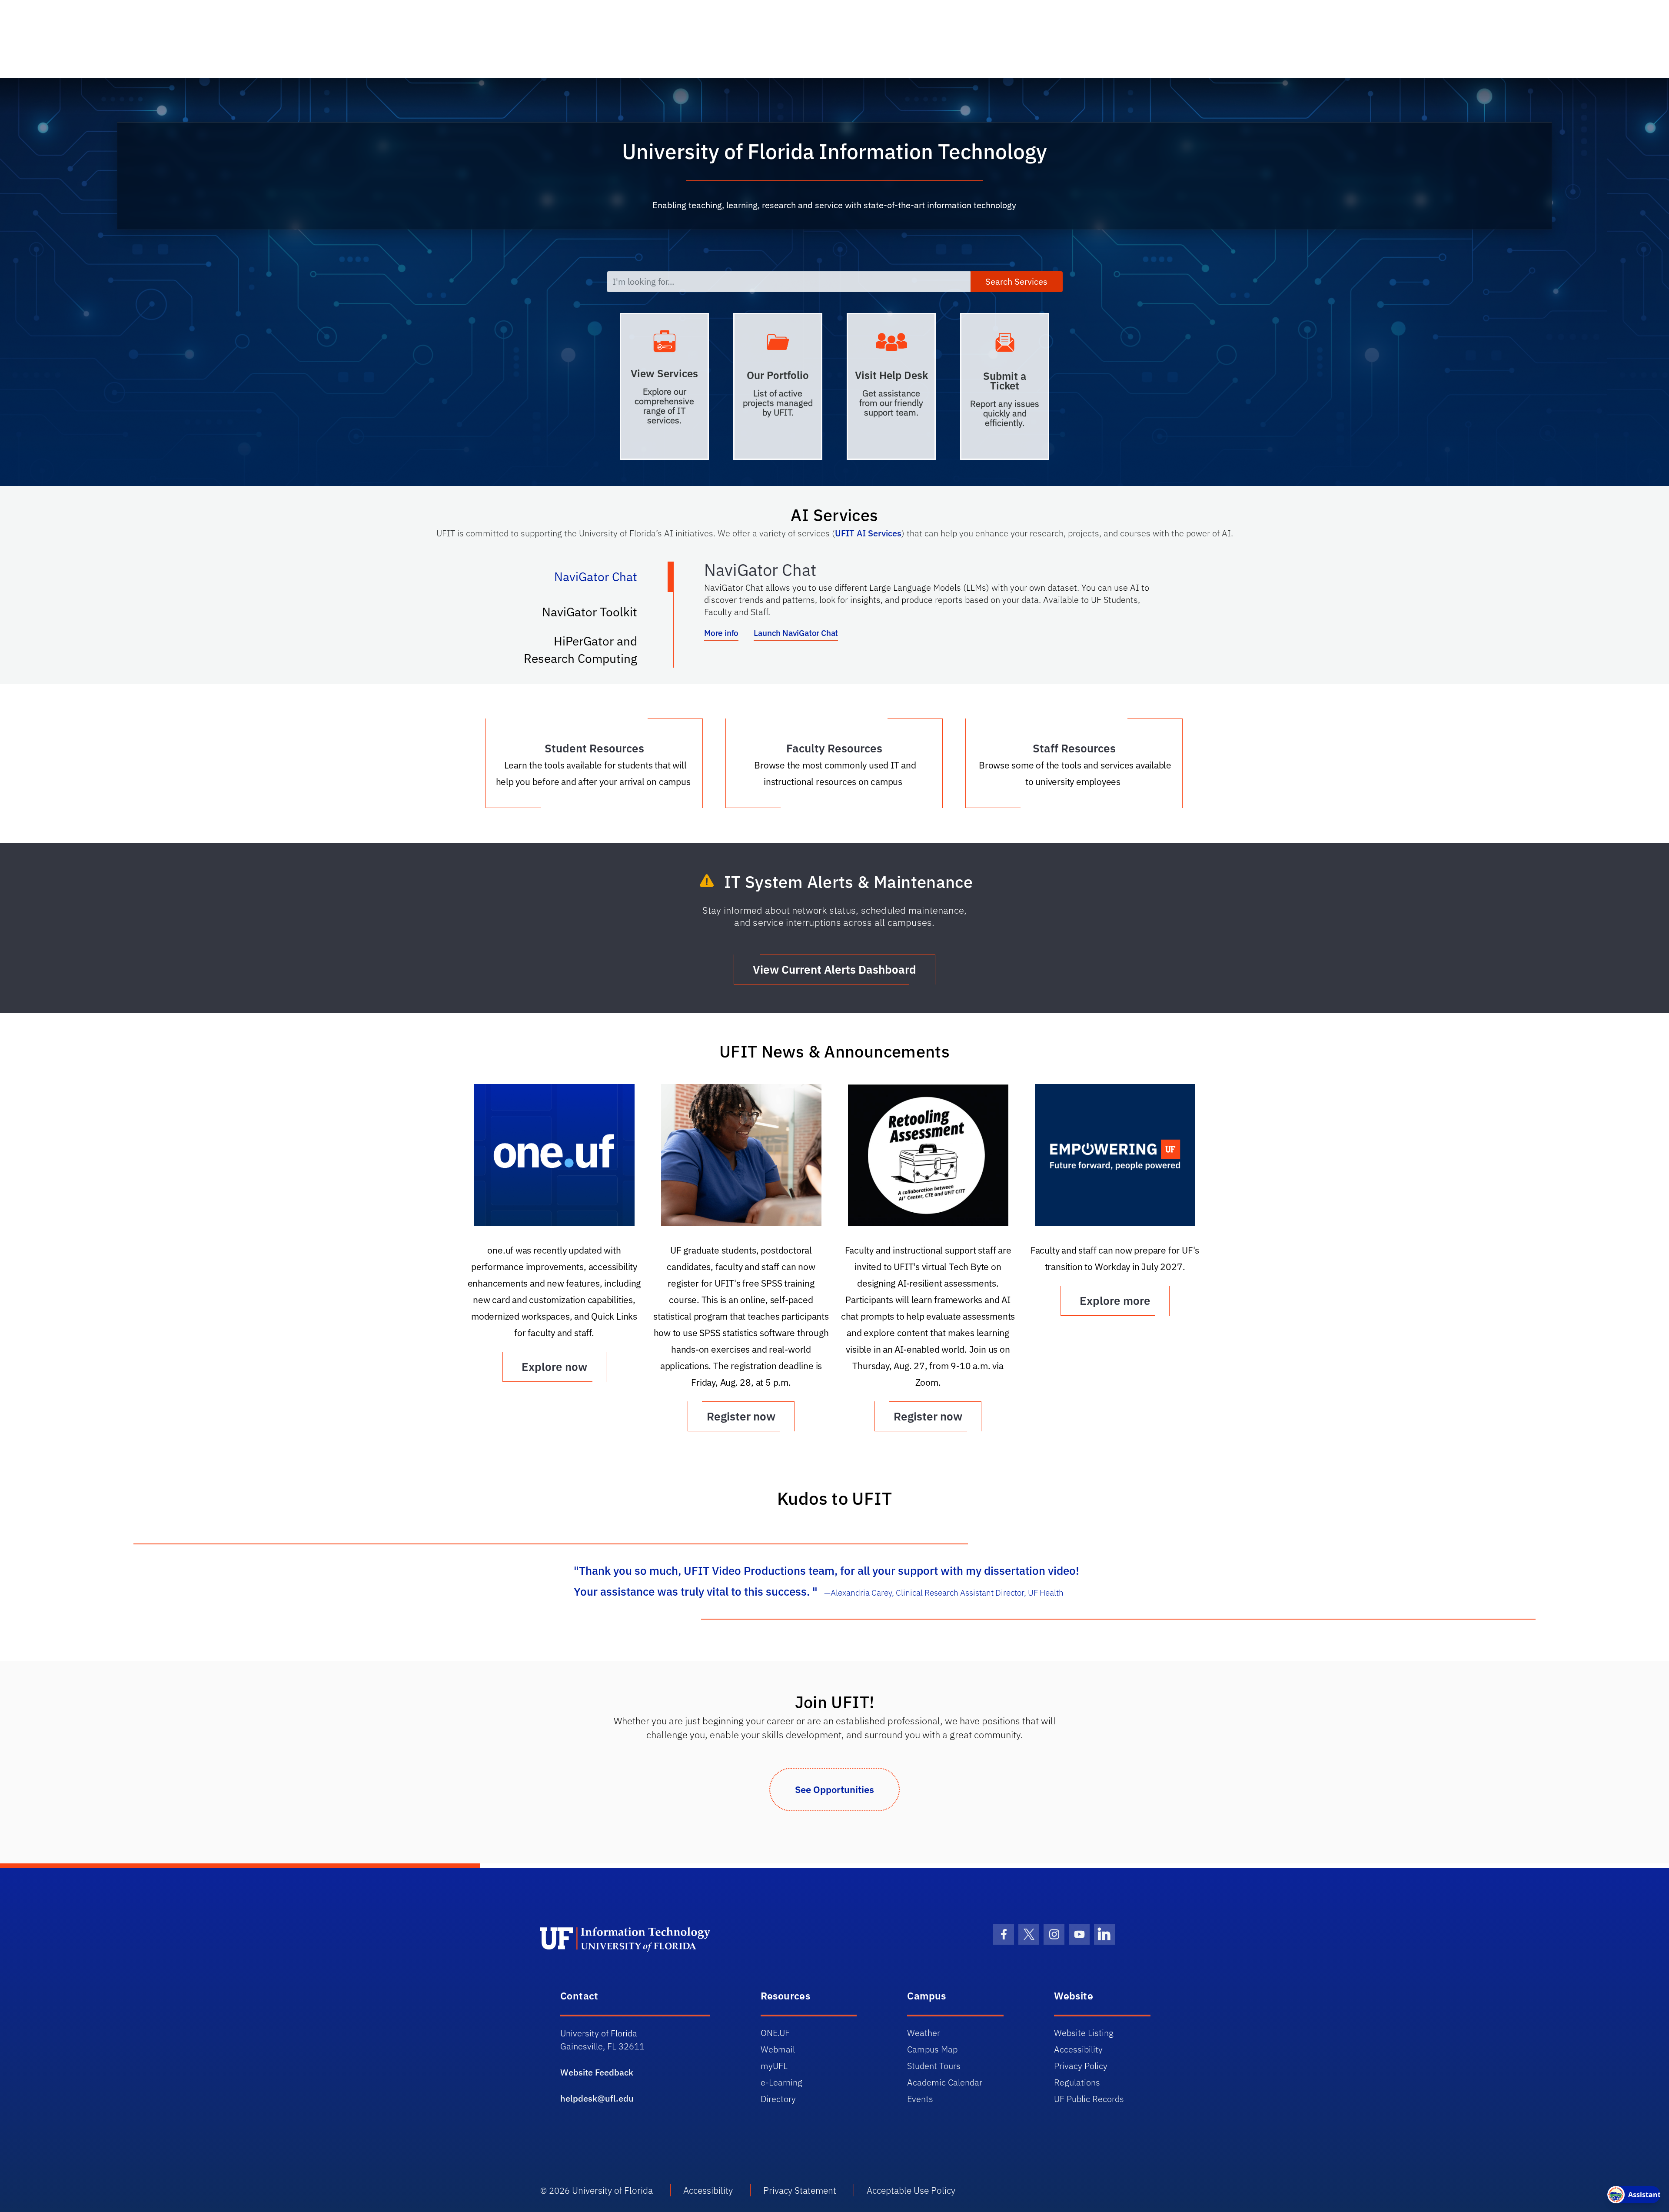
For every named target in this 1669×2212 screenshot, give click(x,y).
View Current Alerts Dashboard (834, 969)
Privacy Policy (1081, 2066)
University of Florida (612, 2190)
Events (920, 2099)
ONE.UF (775, 2033)
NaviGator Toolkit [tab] (598, 615)
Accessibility (1078, 2049)
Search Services (1016, 281)
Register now (741, 1416)
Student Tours (934, 2066)
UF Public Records (1089, 2099)
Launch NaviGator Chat (796, 633)
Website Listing (1084, 2033)
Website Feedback (597, 2072)
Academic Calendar (945, 2082)
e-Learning (781, 2082)
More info (721, 633)
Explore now (554, 1367)
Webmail (778, 2049)
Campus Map (932, 2049)
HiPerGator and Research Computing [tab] (589, 650)
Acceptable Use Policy (911, 2190)
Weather (924, 2033)
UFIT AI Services (868, 533)
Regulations (1077, 2082)
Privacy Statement (800, 2190)
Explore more (1115, 1301)
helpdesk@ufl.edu (597, 2098)
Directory (778, 2099)
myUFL (774, 2066)
